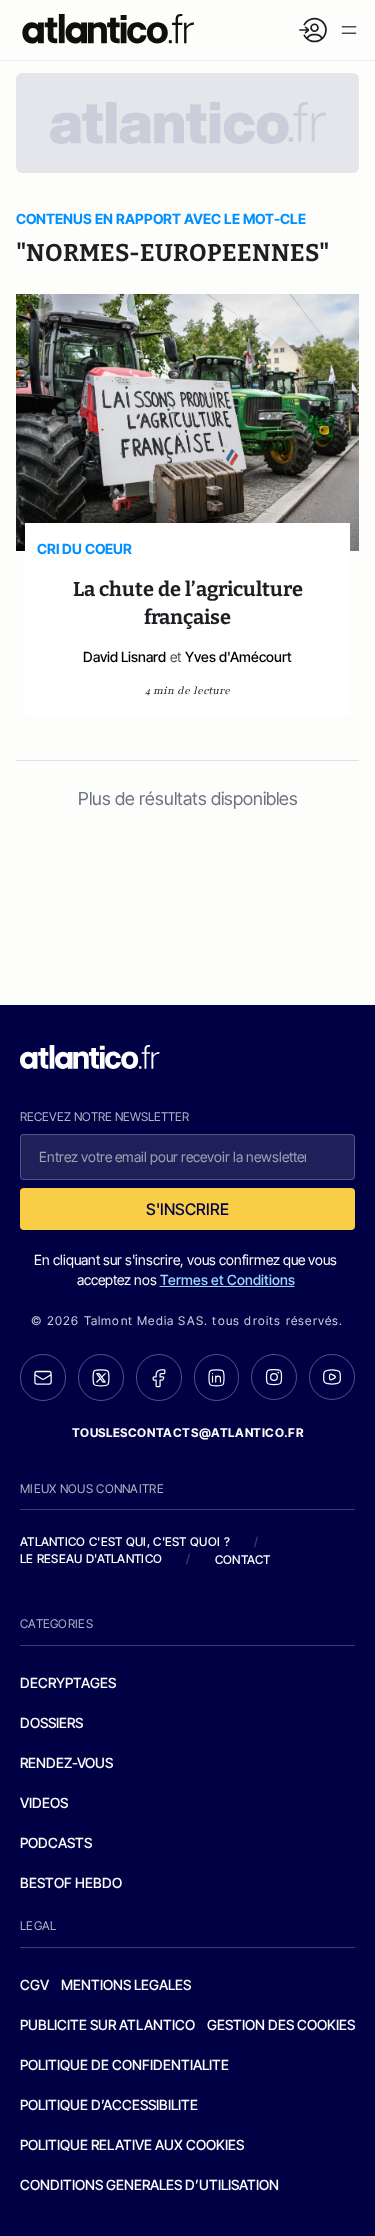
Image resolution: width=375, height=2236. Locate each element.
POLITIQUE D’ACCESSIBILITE (109, 2104)
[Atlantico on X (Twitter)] (101, 1377)
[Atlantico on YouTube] (332, 1377)
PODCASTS (56, 1842)
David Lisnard (124, 656)
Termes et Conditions (227, 1279)
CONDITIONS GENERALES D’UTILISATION (149, 2184)
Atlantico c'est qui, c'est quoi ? (125, 1541)
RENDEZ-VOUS (66, 1762)
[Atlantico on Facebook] (159, 1377)
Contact (243, 1559)
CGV (34, 1984)
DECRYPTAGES (68, 1682)
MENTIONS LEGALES (126, 1984)
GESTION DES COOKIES (281, 2024)
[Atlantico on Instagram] (274, 1377)
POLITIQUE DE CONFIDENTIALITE (124, 2064)
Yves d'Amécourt (238, 656)
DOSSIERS (51, 1722)
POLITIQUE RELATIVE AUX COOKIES (132, 2144)
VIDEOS (44, 1802)
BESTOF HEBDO (71, 1882)
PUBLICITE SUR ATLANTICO (107, 2024)
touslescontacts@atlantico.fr (188, 1432)
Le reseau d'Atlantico (91, 1558)
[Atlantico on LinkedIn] (217, 1377)
